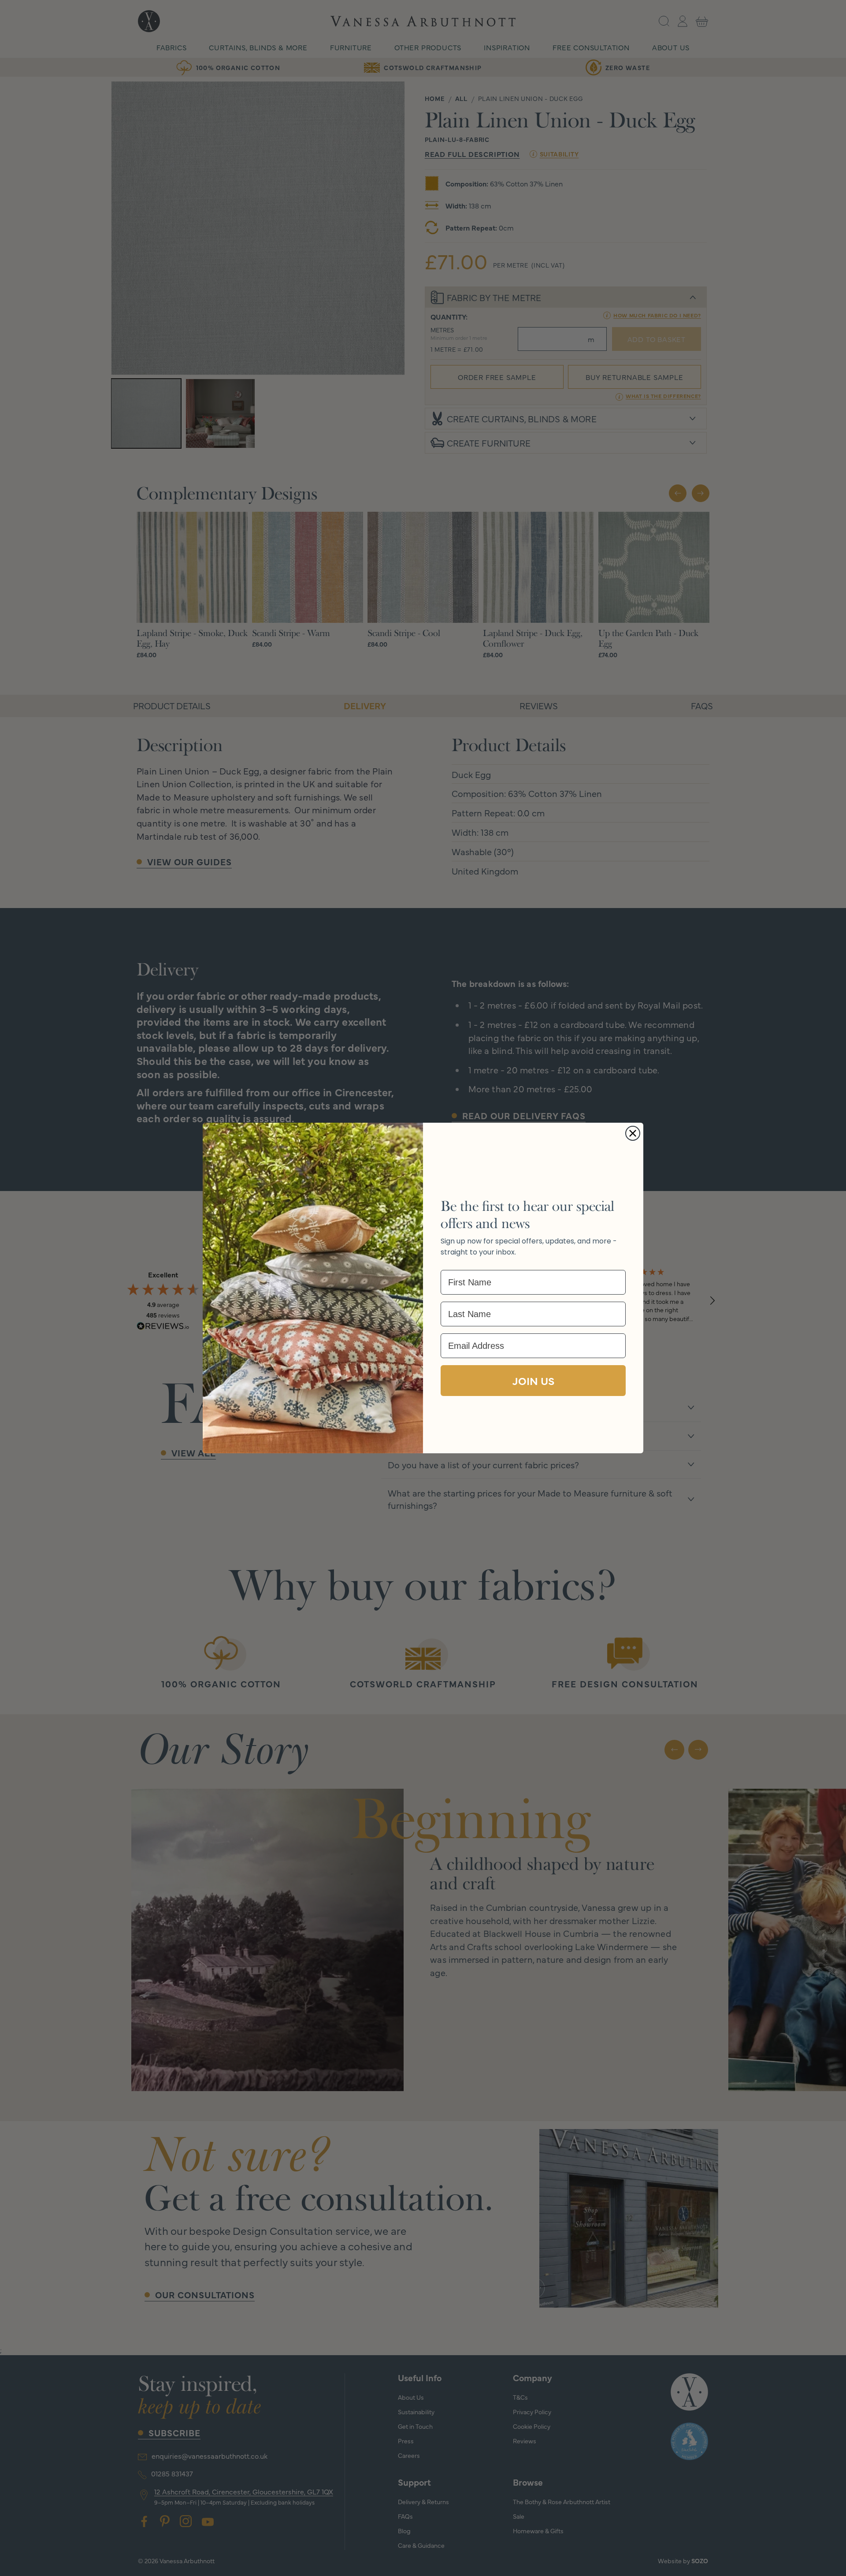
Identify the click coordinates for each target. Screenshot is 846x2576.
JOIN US (533, 1380)
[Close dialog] (633, 1133)
